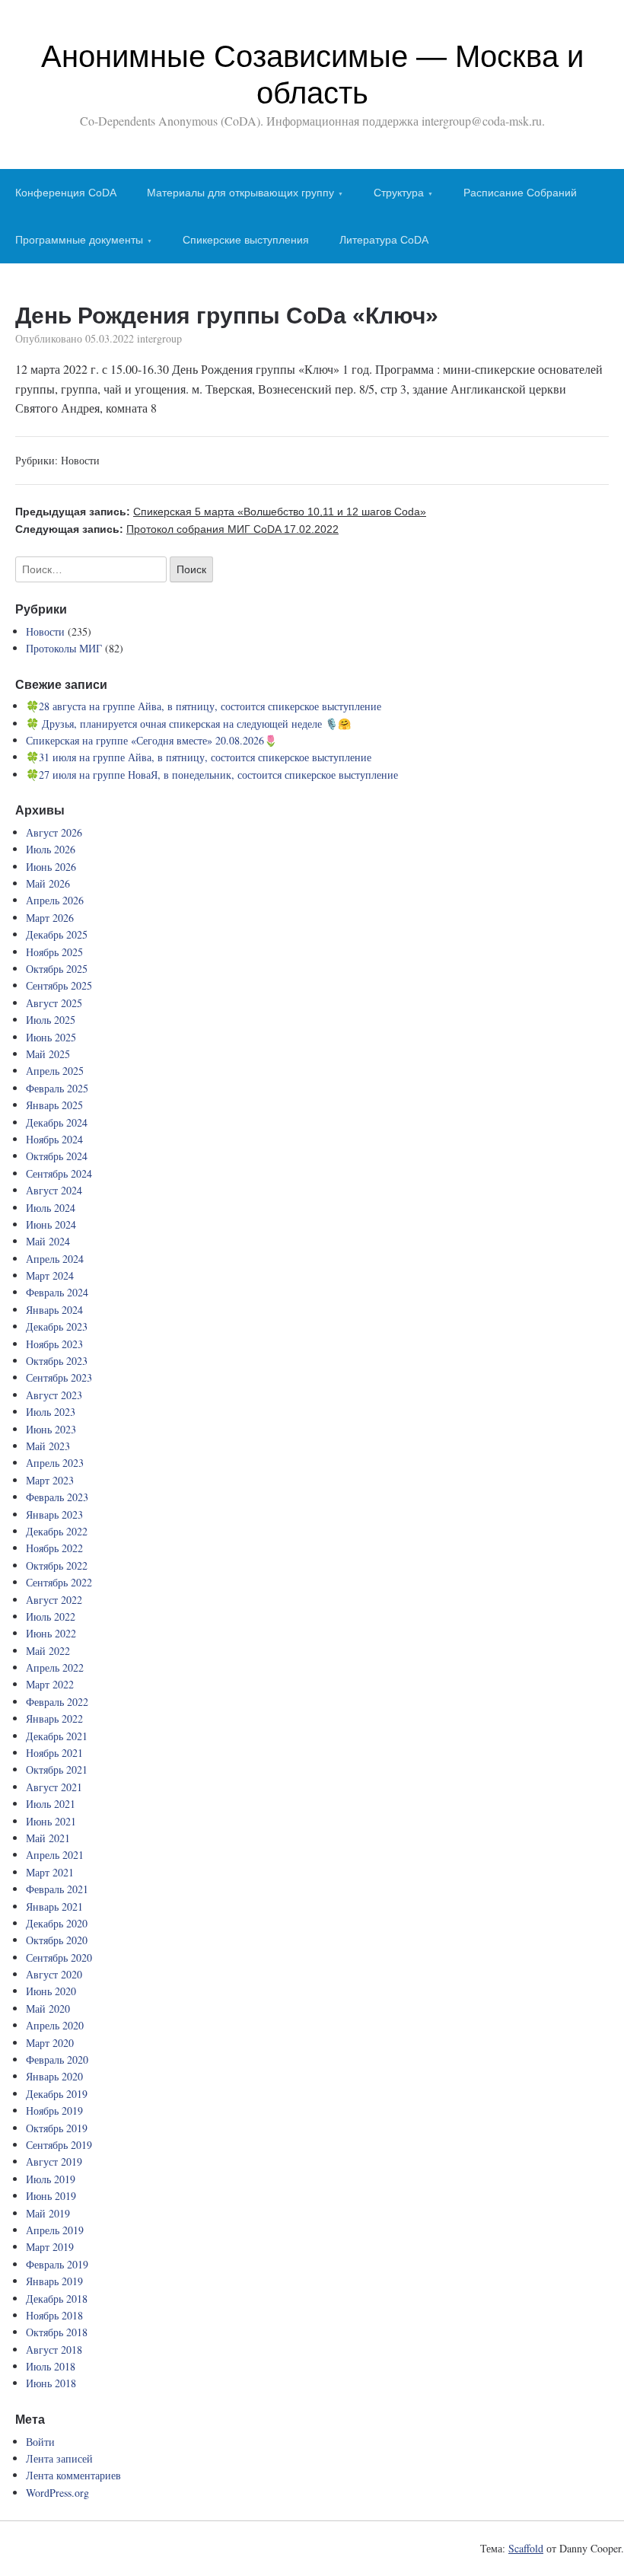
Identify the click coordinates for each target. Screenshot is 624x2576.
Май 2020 (48, 2009)
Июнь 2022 (51, 1633)
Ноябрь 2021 (54, 1753)
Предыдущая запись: (221, 512)
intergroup (159, 338)
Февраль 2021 (57, 1889)
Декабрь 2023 (57, 1326)
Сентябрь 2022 (59, 1582)
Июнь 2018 (51, 2383)
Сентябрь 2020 (59, 1958)
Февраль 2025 (57, 1088)
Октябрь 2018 (57, 2332)
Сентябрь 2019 (59, 2145)
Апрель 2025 (55, 1071)
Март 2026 (50, 918)
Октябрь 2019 (57, 2128)
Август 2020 (54, 1974)
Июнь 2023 (51, 1429)
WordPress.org (57, 2493)
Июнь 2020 (51, 1991)
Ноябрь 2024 (54, 1139)
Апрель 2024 (55, 1259)
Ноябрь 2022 (54, 1548)
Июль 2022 (51, 1616)
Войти (40, 2442)
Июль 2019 (51, 2179)
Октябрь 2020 (57, 1940)
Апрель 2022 (55, 1667)
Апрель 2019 (55, 2230)
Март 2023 (50, 1480)
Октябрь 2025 (57, 969)
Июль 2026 (51, 849)
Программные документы (79, 240)
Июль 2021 (51, 1804)
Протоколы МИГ (64, 648)
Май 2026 (48, 883)
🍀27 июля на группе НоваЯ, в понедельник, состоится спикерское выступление (212, 775)
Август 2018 (54, 2350)
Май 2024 (48, 1241)
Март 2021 (50, 1872)
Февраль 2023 (57, 1497)
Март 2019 (50, 2247)
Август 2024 (54, 1190)
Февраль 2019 (57, 2264)
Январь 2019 (54, 2281)
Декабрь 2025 (57, 934)
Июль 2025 (51, 1020)
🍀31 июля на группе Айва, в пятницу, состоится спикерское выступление (199, 757)
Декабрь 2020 (57, 1923)
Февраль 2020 (57, 2060)
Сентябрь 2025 (59, 985)
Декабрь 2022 (57, 1531)
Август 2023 (54, 1395)
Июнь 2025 (51, 1037)
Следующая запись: (177, 529)
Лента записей (59, 2458)
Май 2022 (48, 1651)
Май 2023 (48, 1446)
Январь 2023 (54, 1514)
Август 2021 (54, 1787)
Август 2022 (54, 1600)
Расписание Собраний (520, 193)
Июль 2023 (51, 1412)
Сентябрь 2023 (59, 1377)
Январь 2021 (54, 1906)
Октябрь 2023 (57, 1361)
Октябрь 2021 (57, 1769)
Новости (80, 460)
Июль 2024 (51, 1208)
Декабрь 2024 (57, 1122)
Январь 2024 (54, 1310)
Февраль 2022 (57, 1702)
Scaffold (526, 2548)
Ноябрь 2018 (54, 2315)
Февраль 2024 (57, 1292)
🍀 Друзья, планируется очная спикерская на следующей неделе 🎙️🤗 (188, 724)
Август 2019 (54, 2162)
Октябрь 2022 (57, 1565)
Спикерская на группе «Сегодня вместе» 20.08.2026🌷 (151, 740)
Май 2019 (48, 2213)
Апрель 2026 (55, 900)
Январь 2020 (54, 2076)
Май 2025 (48, 1054)
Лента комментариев (73, 2475)
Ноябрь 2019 (54, 2111)
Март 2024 (50, 1275)
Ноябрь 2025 (54, 952)
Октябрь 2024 (57, 1156)
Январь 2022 (54, 1718)
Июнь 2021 (51, 1821)
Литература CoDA (384, 240)
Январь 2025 (54, 1105)
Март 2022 (50, 1684)
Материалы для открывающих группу (240, 193)
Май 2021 (48, 1838)
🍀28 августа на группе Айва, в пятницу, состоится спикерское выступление (204, 706)
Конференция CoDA (66, 193)
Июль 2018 (51, 2366)
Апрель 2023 (55, 1463)
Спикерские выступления (246, 240)
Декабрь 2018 (57, 2299)
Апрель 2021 (55, 1855)
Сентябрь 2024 (59, 1173)
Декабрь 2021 (57, 1736)
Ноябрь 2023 (54, 1344)
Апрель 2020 (55, 2025)
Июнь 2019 (51, 2196)
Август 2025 (54, 1003)
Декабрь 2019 (57, 2094)
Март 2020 (50, 2043)
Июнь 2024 (51, 1224)
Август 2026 (54, 832)
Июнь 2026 (51, 867)
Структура (399, 193)
